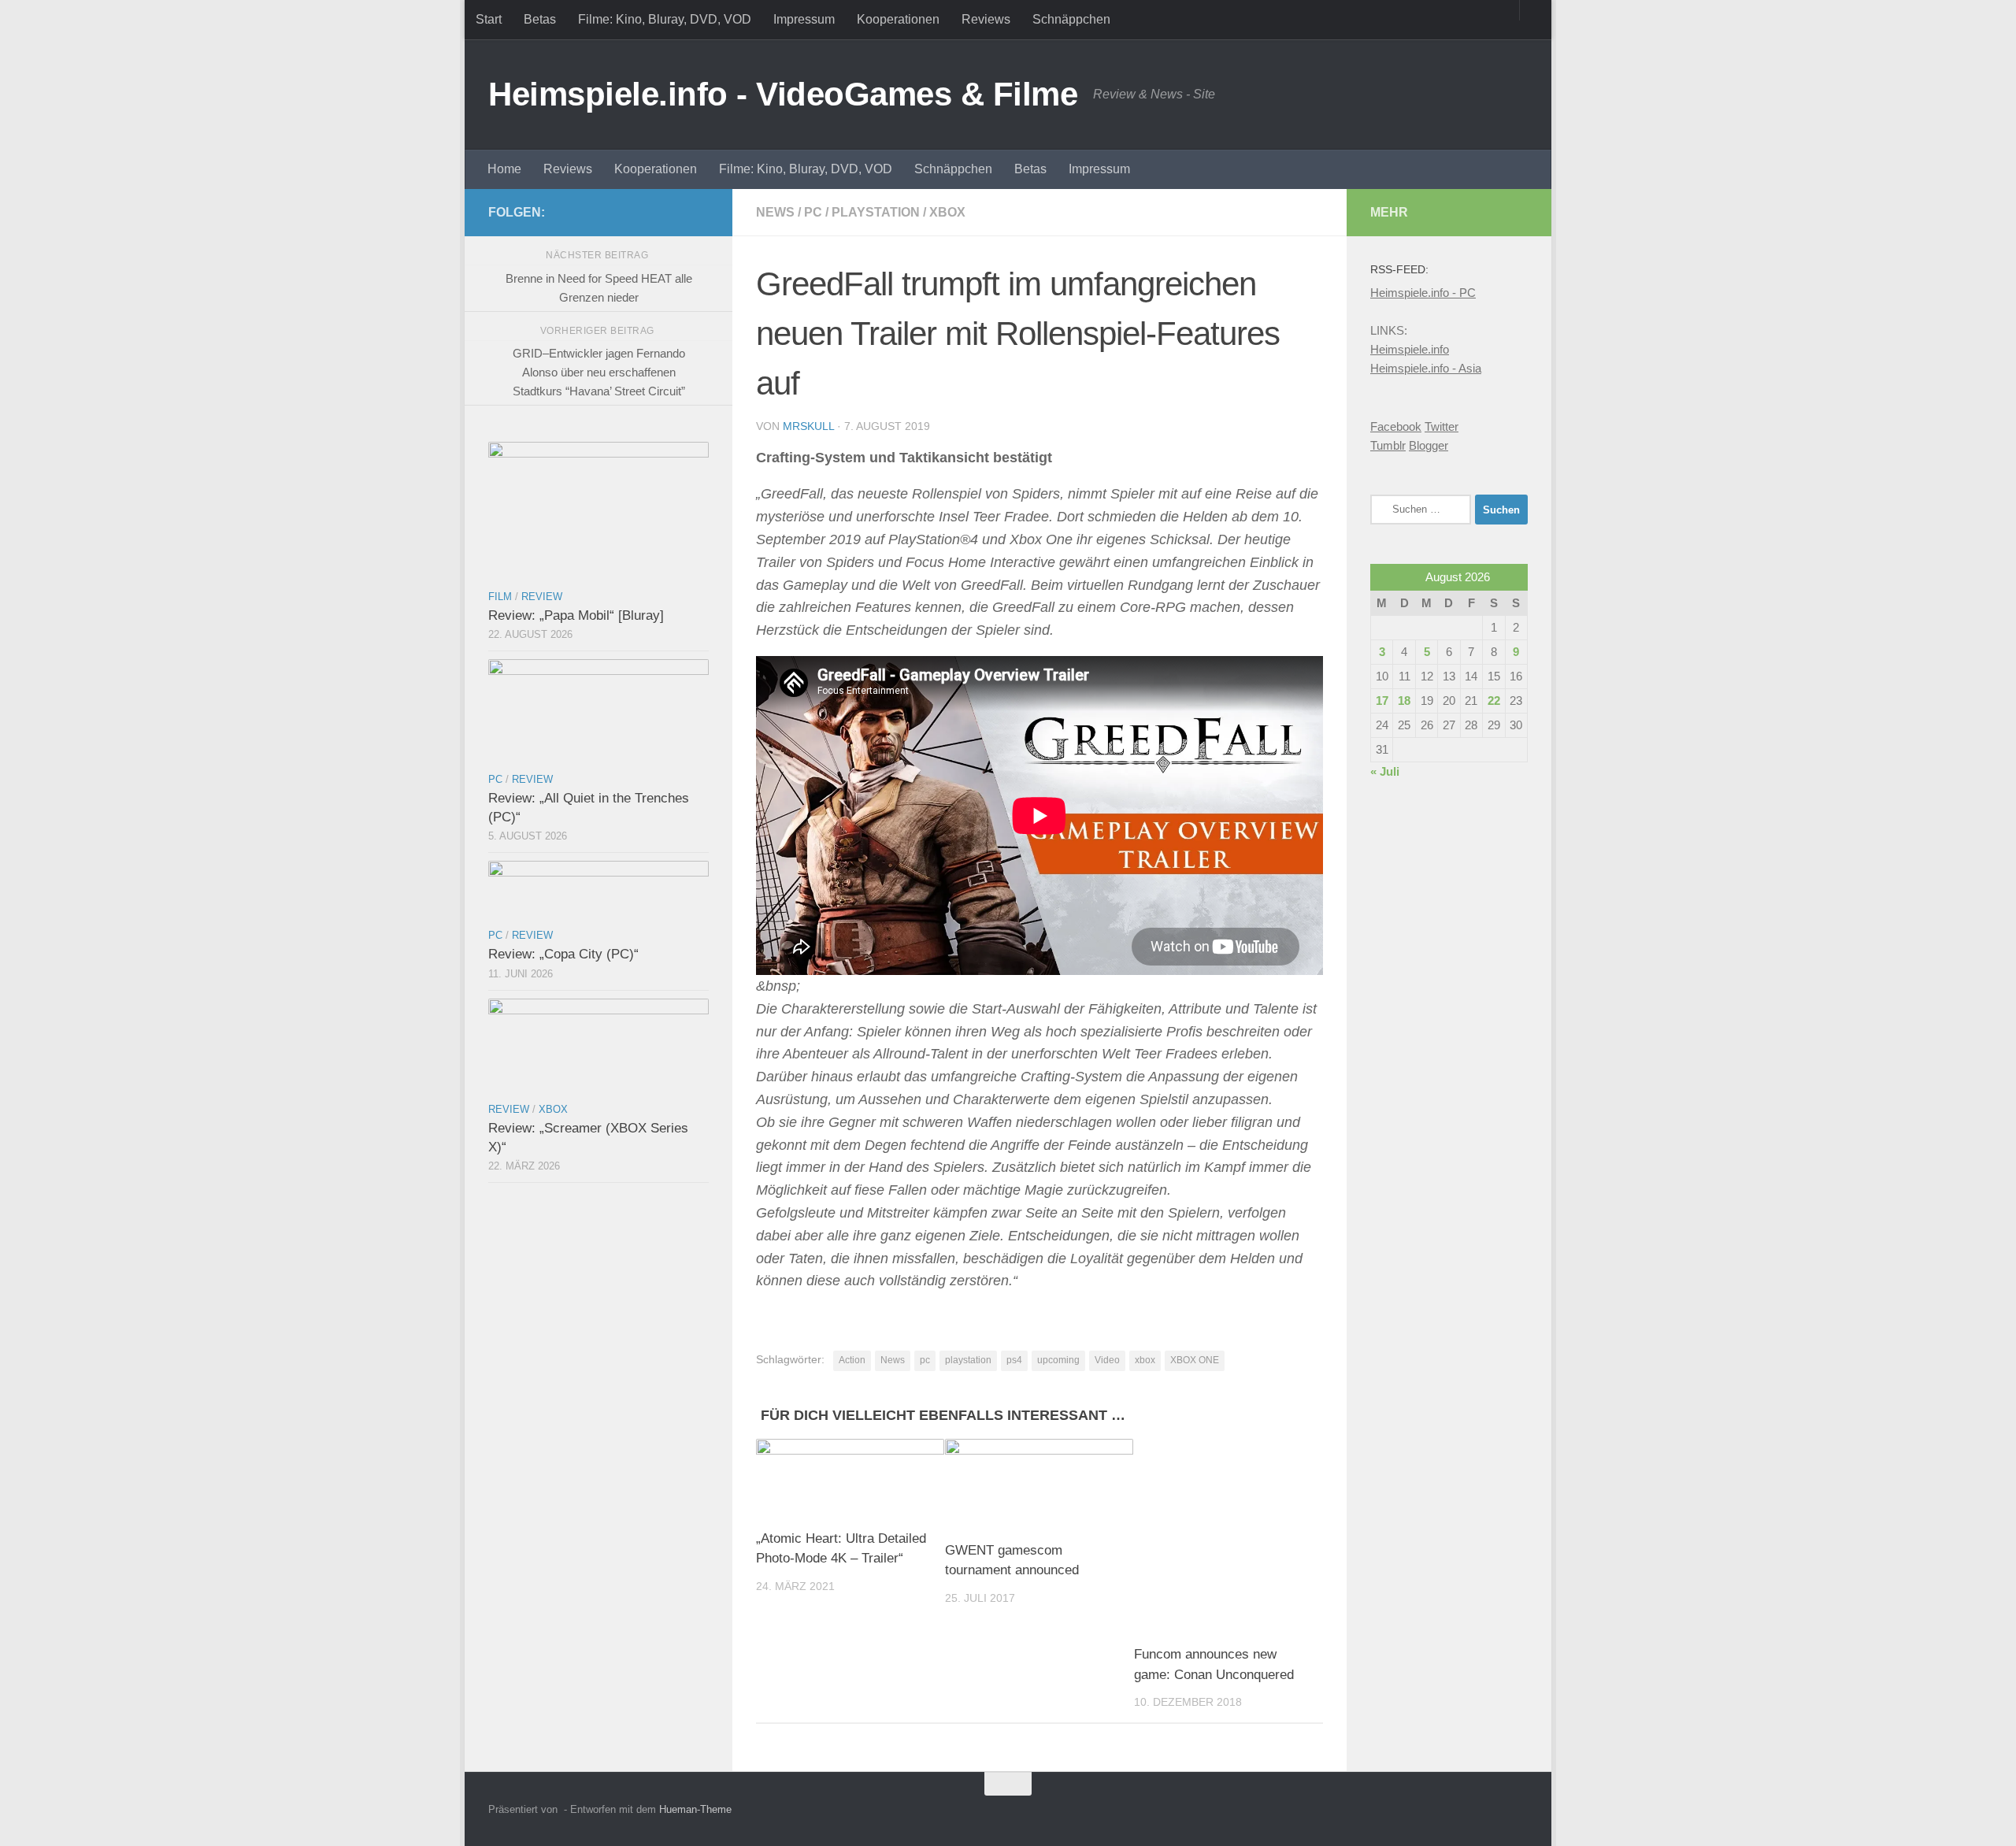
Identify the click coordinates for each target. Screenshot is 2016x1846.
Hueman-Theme (695, 1809)
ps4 (1014, 1360)
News (775, 212)
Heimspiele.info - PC (1423, 293)
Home (504, 169)
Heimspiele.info (1410, 349)
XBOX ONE (1195, 1360)
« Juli (1385, 771)
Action (852, 1360)
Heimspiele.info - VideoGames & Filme (783, 94)
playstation (968, 1360)
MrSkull (808, 426)
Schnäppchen (1071, 19)
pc (925, 1360)
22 (1494, 701)
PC (813, 212)
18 (1404, 701)
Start (489, 19)
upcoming (1058, 1360)
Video (1107, 1360)
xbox (1145, 1360)
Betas (540, 19)
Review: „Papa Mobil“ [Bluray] (576, 615)
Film (500, 597)
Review (542, 597)
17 (1382, 701)
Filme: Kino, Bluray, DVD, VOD (665, 19)
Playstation (876, 212)
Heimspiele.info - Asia (1426, 368)
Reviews (986, 19)
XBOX (947, 212)
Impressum (804, 19)
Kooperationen (898, 19)
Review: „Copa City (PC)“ (563, 954)
